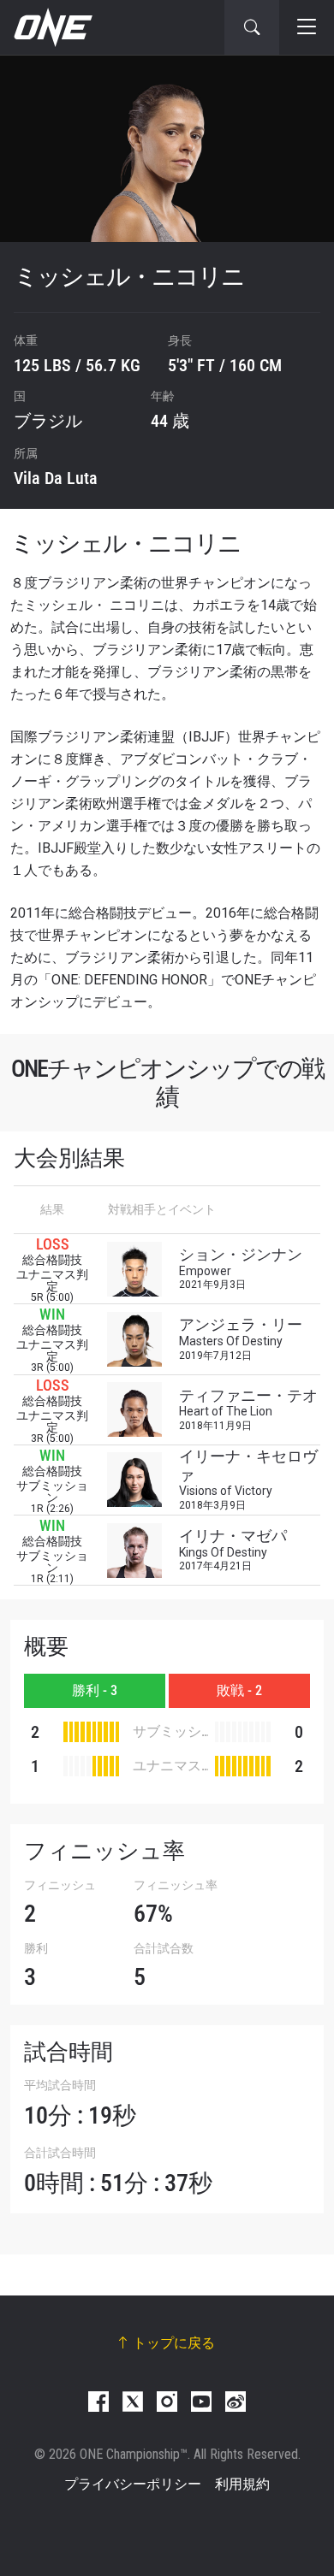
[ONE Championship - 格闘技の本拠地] (51, 27)
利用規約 (242, 2484)
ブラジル (48, 421)
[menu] (307, 27)
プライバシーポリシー (133, 2484)
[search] (252, 27)
